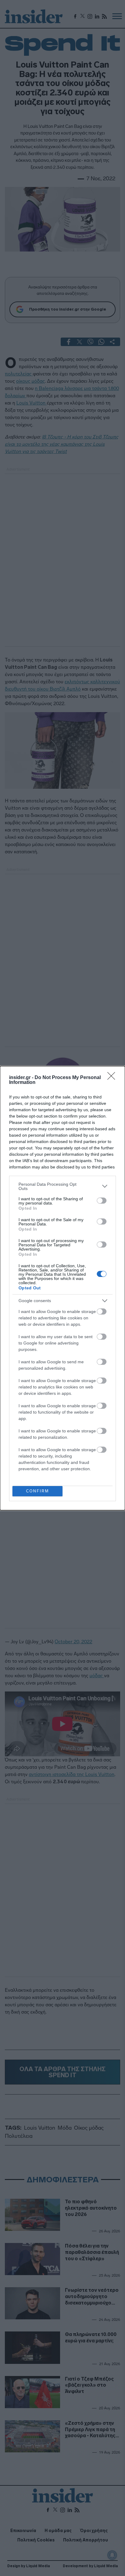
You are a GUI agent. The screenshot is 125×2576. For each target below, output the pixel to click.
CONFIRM (37, 1491)
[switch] (102, 1201)
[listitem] (62, 1186)
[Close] (113, 1078)
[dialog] (62, 1288)
